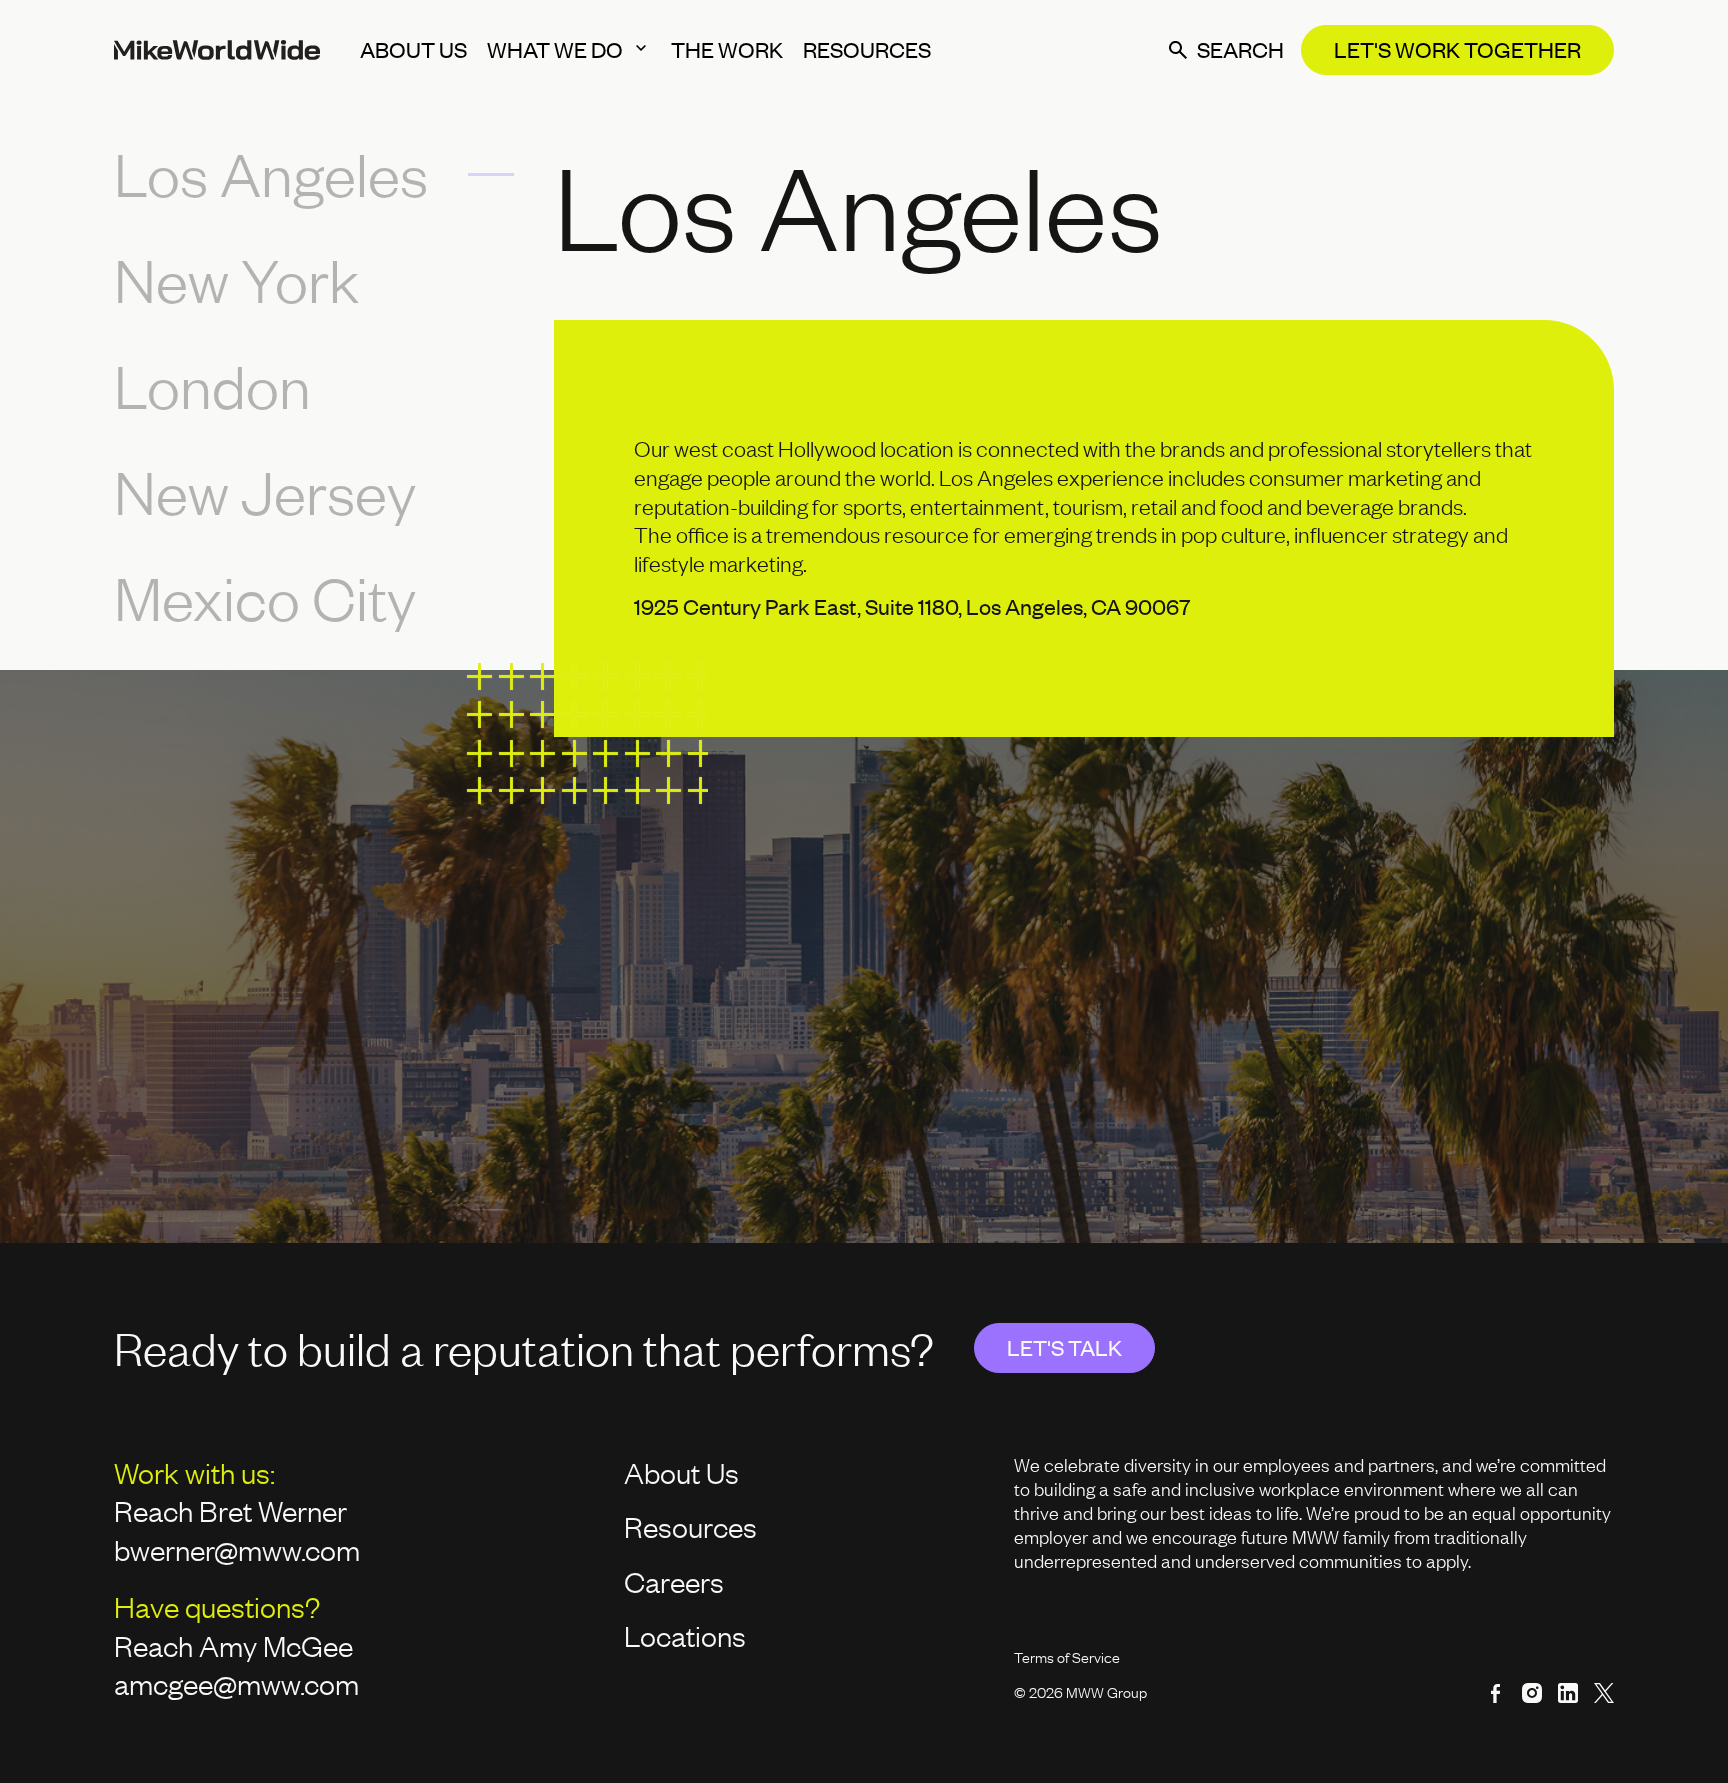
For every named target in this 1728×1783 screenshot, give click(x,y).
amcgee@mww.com (236, 1683)
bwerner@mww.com (240, 1549)
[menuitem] (413, 50)
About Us (681, 1472)
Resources (690, 1526)
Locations (685, 1635)
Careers (674, 1581)
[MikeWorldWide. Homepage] (217, 50)
